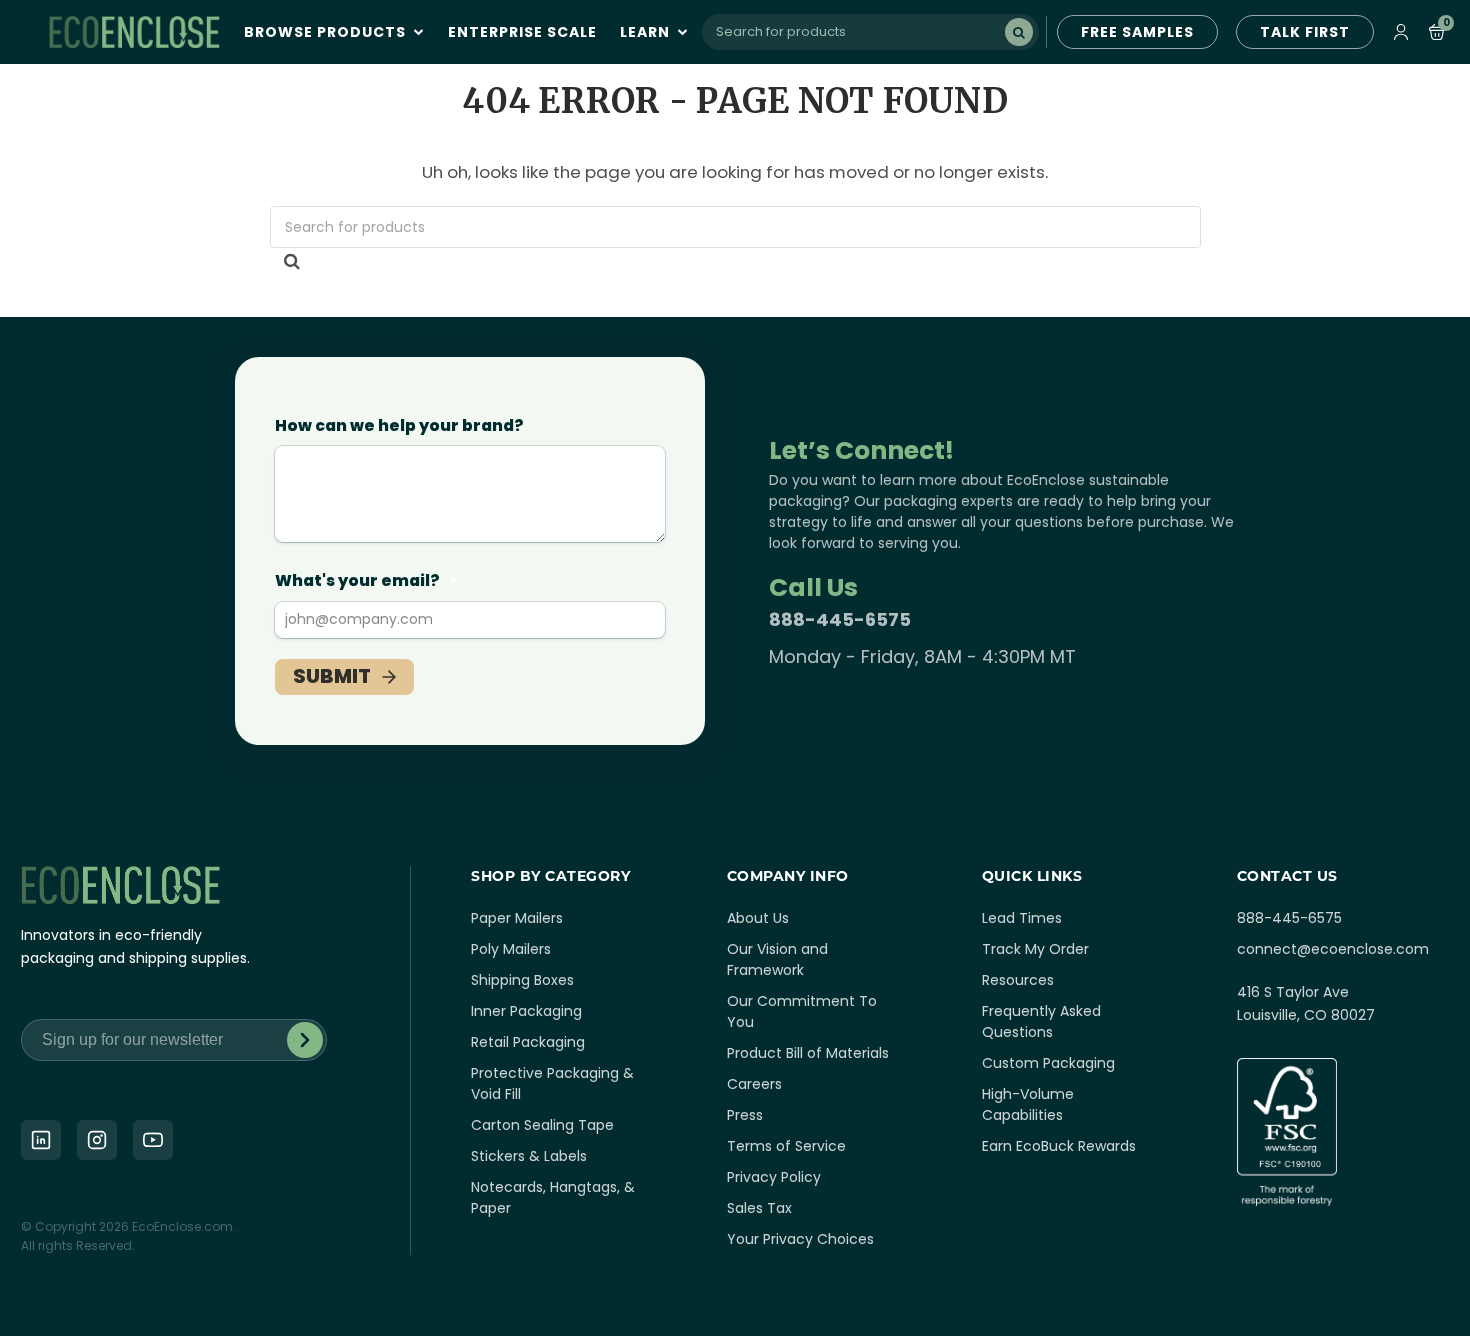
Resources (1018, 980)
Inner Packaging (526, 1011)
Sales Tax (759, 1208)
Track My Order (1035, 949)
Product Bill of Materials (808, 1053)
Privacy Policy (774, 1177)
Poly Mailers (511, 949)
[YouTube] (153, 1140)
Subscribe (305, 1040)
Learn (647, 32)
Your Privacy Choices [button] (800, 1239)
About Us (758, 918)
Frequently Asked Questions (1041, 1021)
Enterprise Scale (522, 32)
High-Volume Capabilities (1028, 1104)
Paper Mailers (517, 918)
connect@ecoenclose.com (1333, 949)
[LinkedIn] (41, 1140)
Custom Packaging (1048, 1063)
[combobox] (870, 32)
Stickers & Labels (529, 1156)
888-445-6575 (840, 619)
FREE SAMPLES (1137, 32)
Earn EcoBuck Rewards (1059, 1146)
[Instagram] (97, 1140)
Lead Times (1022, 918)
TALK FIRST (1305, 32)
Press (745, 1115)
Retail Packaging (528, 1042)
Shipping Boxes (522, 980)
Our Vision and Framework (777, 959)
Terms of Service (786, 1146)
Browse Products (327, 32)
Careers (754, 1084)
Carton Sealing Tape (542, 1125)
